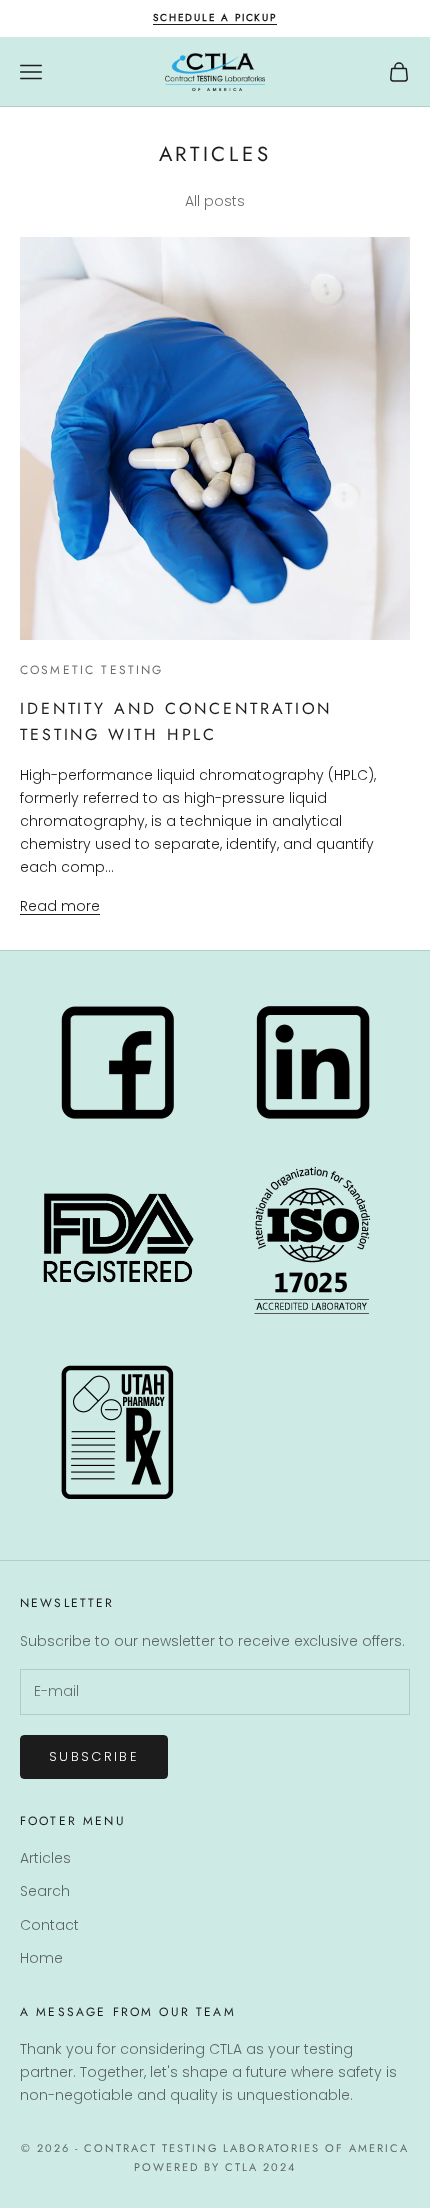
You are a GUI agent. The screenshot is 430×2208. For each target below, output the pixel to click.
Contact (49, 1925)
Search (45, 1891)
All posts (215, 201)
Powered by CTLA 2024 (215, 2167)
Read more (60, 906)
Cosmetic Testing (92, 670)
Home (41, 1958)
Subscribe (94, 1756)
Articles (45, 1858)
